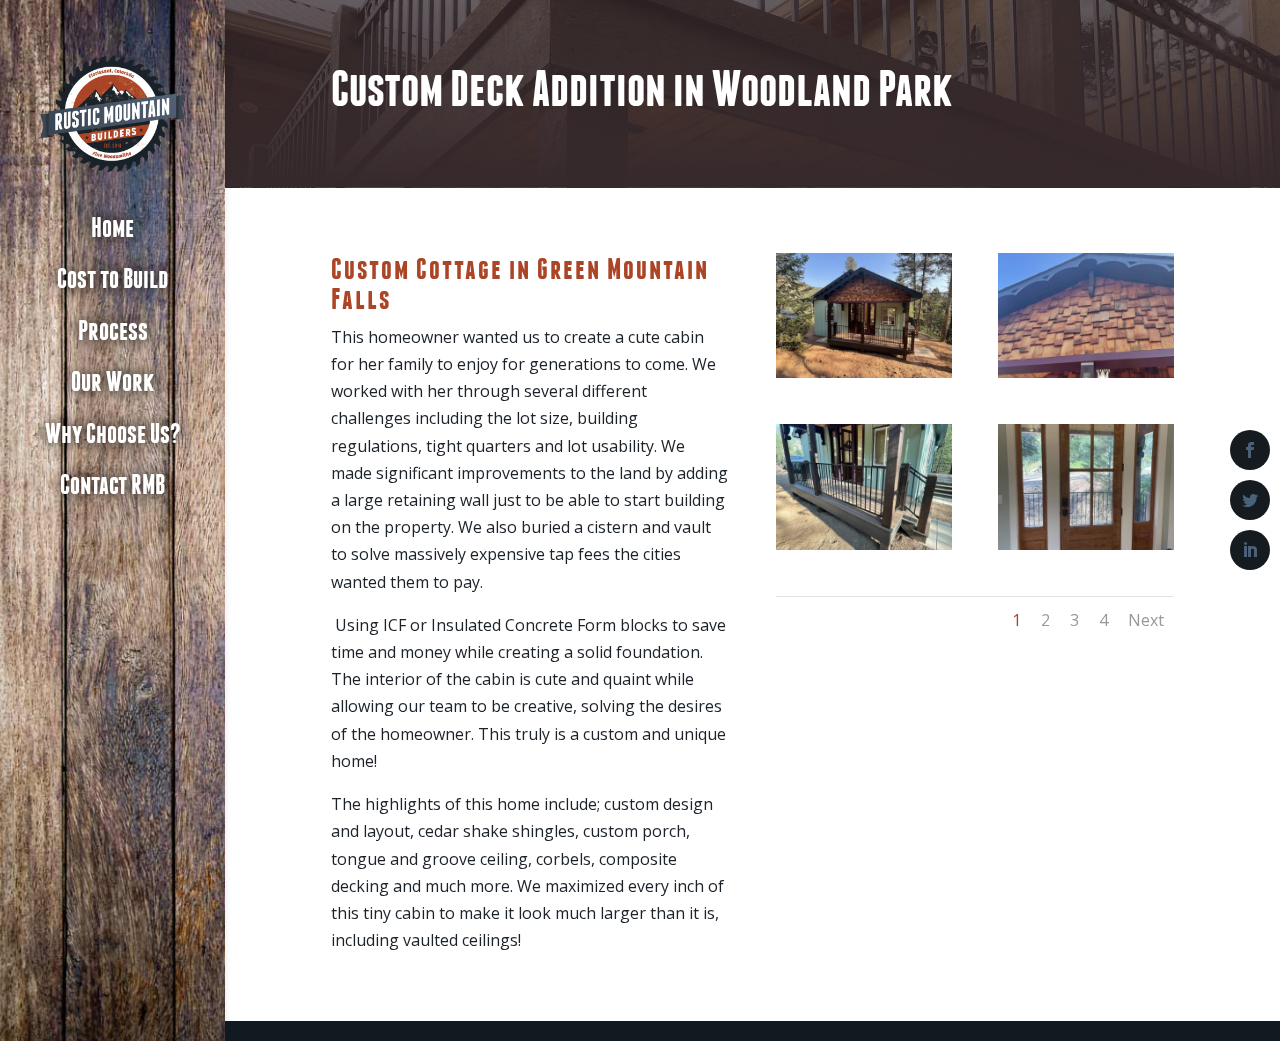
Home (112, 229)
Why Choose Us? (113, 435)
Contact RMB (112, 486)
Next (1146, 620)
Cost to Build (112, 280)
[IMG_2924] (864, 550)
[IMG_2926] (1086, 550)
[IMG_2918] (864, 378)
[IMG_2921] (1086, 378)
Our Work (112, 383)
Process (113, 332)
